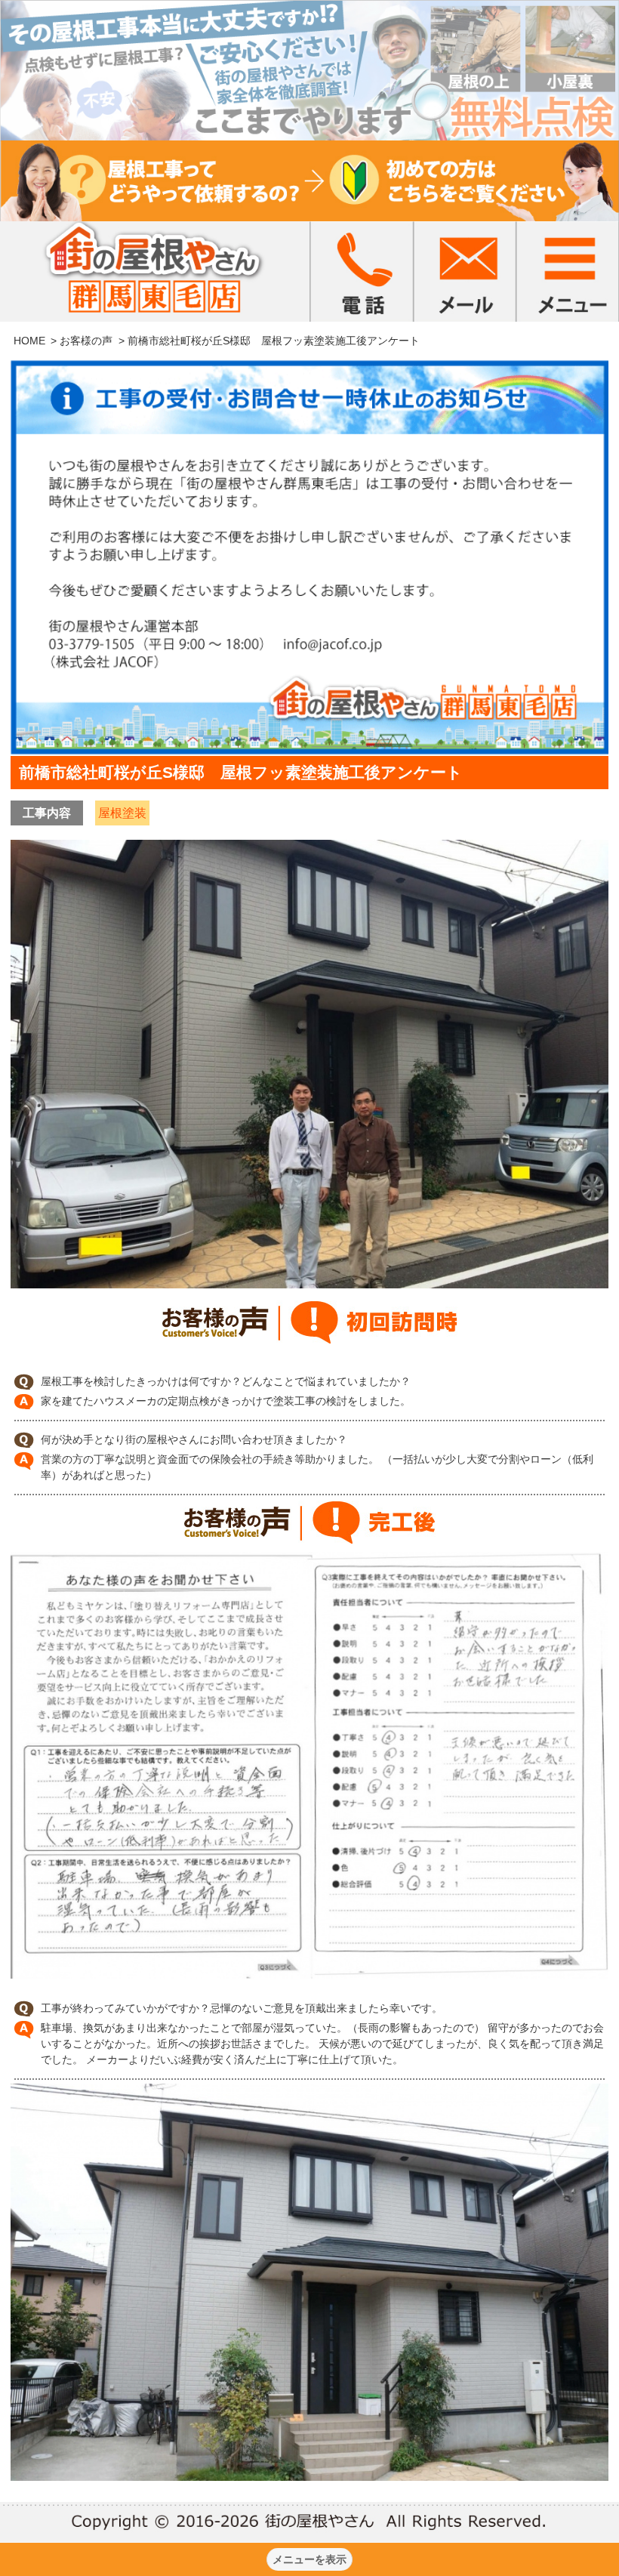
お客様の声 (86, 341)
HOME (29, 341)
